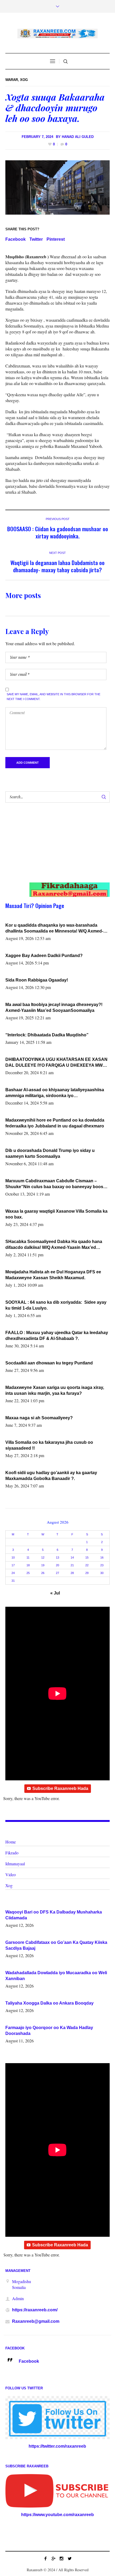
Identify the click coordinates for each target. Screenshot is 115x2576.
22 (87, 1565)
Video (11, 1874)
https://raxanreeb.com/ (35, 2310)
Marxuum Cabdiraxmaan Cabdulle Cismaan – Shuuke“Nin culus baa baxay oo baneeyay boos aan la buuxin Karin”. (54, 1184)
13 (57, 1557)
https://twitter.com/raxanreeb (57, 2446)
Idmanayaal (15, 1864)
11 (28, 1557)
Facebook (16, 239)
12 (43, 1557)
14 (72, 1557)
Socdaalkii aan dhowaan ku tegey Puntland (49, 1363)
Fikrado (12, 1853)
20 (57, 1565)
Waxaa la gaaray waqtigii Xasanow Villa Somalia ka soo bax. (56, 1214)
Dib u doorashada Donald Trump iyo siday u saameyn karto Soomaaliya (50, 1153)
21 (72, 1565)
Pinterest (56, 239)
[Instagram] (62, 2558)
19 (43, 1565)
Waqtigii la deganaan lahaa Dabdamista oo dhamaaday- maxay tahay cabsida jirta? (57, 566)
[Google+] (53, 2558)
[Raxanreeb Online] (57, 34)
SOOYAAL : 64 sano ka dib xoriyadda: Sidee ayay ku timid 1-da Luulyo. (56, 1305)
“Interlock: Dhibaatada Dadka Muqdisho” (47, 1035)
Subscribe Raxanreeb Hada (60, 1788)
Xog (24, 80)
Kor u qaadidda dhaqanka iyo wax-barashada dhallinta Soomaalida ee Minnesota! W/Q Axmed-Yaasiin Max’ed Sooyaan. (54, 929)
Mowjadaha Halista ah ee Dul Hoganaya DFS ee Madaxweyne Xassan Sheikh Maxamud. (53, 1275)
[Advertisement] (52, 848)
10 (13, 1557)
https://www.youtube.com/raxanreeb (57, 2515)
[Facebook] (45, 2558)
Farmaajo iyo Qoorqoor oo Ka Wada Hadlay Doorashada (49, 2031)
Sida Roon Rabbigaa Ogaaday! (37, 980)
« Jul (55, 1593)
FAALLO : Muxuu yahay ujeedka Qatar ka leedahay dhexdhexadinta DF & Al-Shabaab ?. (57, 1336)
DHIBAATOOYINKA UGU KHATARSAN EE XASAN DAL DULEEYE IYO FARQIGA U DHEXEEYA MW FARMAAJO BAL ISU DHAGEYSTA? (56, 1063)
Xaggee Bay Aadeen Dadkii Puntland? (44, 956)
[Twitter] (70, 2558)
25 (28, 1573)
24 (13, 1573)
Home (11, 1842)
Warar (12, 80)
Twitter (36, 239)
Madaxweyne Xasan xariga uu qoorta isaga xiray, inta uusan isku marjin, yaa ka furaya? (55, 1390)
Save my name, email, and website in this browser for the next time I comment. (53, 697)
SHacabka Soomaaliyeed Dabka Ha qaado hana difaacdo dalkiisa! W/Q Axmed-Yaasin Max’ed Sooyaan (54, 1245)
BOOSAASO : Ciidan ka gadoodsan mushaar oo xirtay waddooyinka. (58, 532)
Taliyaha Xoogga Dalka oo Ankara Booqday (49, 2003)
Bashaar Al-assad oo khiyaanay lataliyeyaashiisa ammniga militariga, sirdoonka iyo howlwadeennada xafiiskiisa (55, 1093)
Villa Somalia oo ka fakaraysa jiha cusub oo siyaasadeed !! (49, 1445)
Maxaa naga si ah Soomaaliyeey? (39, 1418)
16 (102, 1557)
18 (28, 1565)
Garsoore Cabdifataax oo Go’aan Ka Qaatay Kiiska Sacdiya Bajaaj (56, 1945)
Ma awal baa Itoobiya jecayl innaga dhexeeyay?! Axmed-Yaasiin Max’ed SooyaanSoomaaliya (54, 1007)
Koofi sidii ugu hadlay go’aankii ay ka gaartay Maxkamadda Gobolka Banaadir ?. (51, 1476)
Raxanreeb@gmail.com (36, 2321)
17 (13, 1565)
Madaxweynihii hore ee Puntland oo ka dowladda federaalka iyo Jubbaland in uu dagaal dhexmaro (55, 1123)
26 (43, 1573)
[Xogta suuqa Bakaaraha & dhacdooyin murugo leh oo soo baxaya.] (57, 187)
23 (102, 1565)
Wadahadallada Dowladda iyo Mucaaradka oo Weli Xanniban (56, 1976)
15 (87, 1557)
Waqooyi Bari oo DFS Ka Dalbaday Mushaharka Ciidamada (54, 1915)
